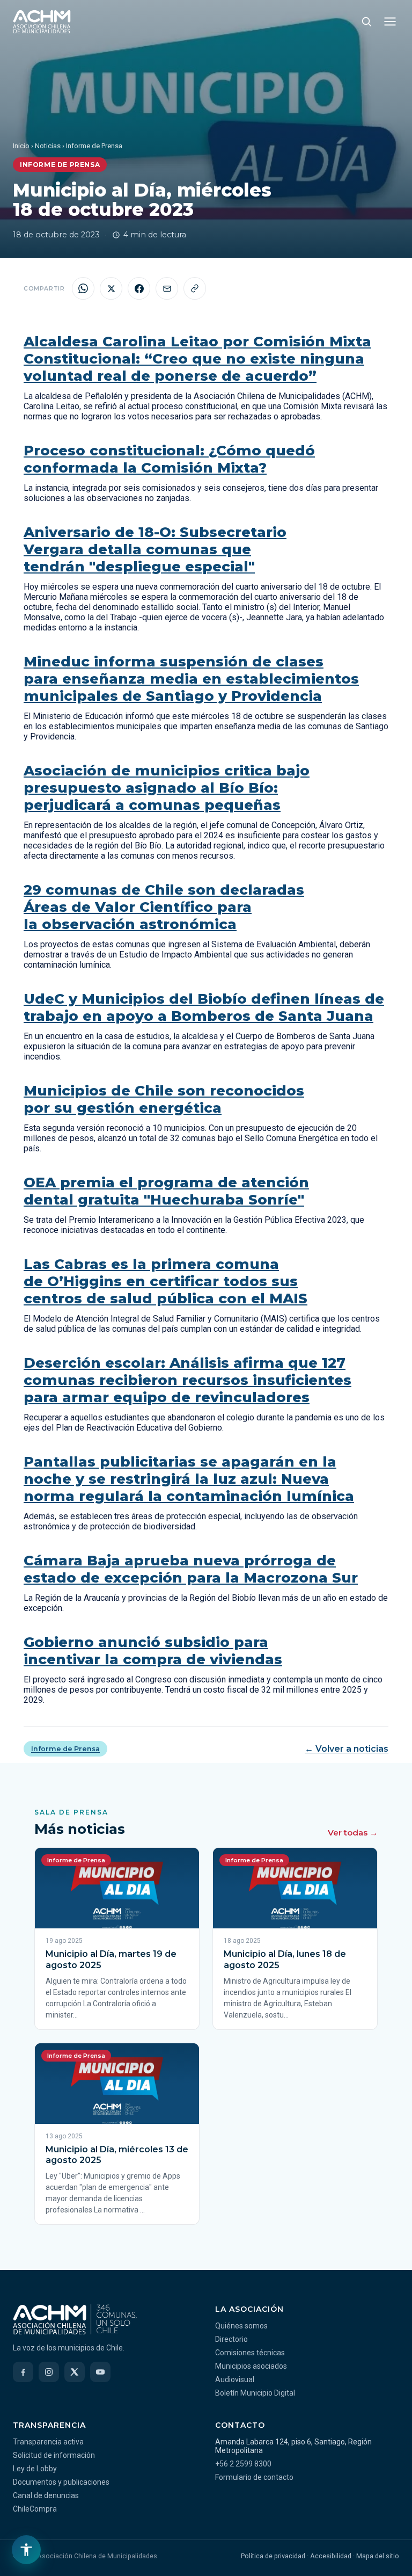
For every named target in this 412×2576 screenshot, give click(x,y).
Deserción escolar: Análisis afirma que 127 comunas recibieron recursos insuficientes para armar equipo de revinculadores (187, 1380)
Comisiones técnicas (250, 2353)
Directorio (231, 2339)
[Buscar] (366, 21)
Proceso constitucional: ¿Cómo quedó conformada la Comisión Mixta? (169, 459)
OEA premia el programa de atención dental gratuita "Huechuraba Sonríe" (166, 1191)
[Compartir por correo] (167, 288)
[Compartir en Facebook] (139, 288)
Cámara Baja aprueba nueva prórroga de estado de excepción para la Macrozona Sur (191, 1569)
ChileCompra (35, 2509)
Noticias (48, 146)
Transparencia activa (48, 2442)
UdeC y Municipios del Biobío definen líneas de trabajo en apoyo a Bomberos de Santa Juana (204, 1007)
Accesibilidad (331, 2556)
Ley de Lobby (35, 2469)
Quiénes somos (241, 2326)
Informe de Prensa (65, 1749)
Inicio (21, 146)
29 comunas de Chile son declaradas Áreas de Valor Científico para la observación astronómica (164, 907)
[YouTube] (100, 2372)
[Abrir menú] (390, 21)
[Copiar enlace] (195, 288)
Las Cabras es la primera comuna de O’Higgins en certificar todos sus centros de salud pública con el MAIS (165, 1281)
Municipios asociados (251, 2366)
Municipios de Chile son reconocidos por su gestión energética (164, 1099)
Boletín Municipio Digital (255, 2393)
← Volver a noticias (347, 1749)
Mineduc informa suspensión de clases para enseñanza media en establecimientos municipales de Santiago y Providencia (191, 679)
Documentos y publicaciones (61, 2482)
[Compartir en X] (111, 288)
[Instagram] (49, 2372)
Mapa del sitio (378, 2556)
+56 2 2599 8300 (243, 2464)
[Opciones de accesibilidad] (26, 2550)
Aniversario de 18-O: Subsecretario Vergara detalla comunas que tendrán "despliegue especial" (155, 549)
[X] (75, 2372)
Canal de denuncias (46, 2495)
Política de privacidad (273, 2556)
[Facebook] (23, 2372)
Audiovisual (235, 2379)
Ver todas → (353, 1833)
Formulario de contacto (254, 2477)
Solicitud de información (54, 2455)
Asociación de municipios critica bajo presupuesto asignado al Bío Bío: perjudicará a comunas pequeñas (167, 788)
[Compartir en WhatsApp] (83, 288)
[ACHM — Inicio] (42, 21)
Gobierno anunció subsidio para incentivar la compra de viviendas (153, 1651)
